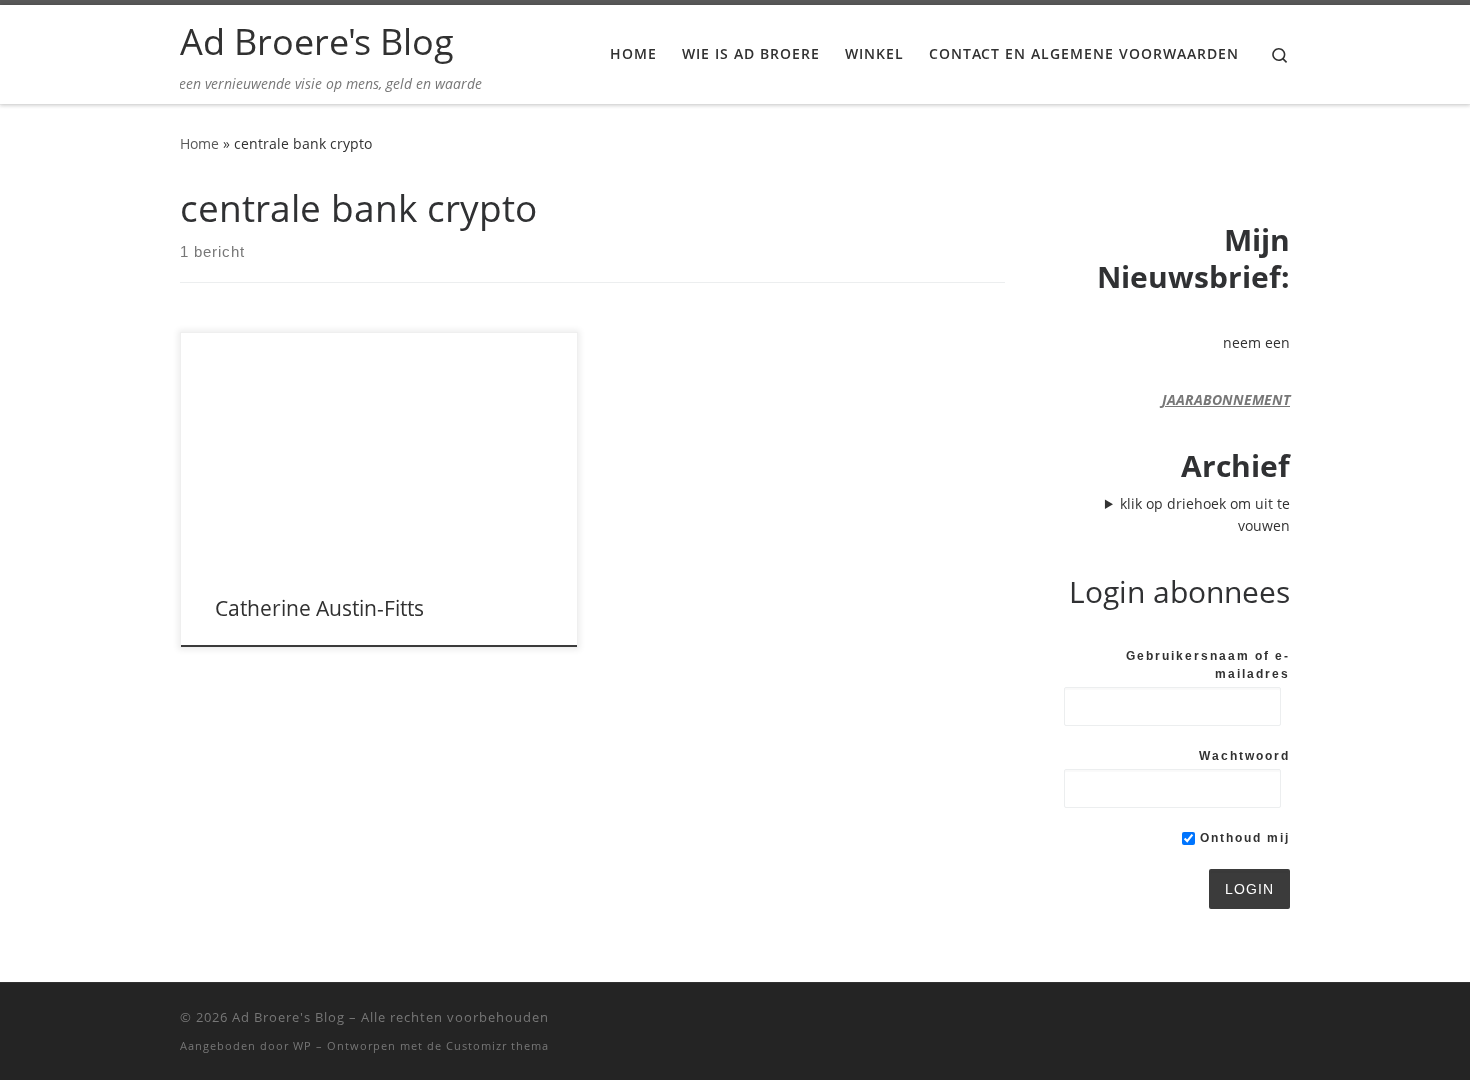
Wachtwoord (1244, 756)
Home (199, 143)
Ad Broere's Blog (288, 1017)
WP (302, 1045)
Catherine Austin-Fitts (319, 607)
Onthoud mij (1242, 838)
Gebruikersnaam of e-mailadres (1208, 665)
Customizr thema (497, 1045)
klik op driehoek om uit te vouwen (1205, 514)
